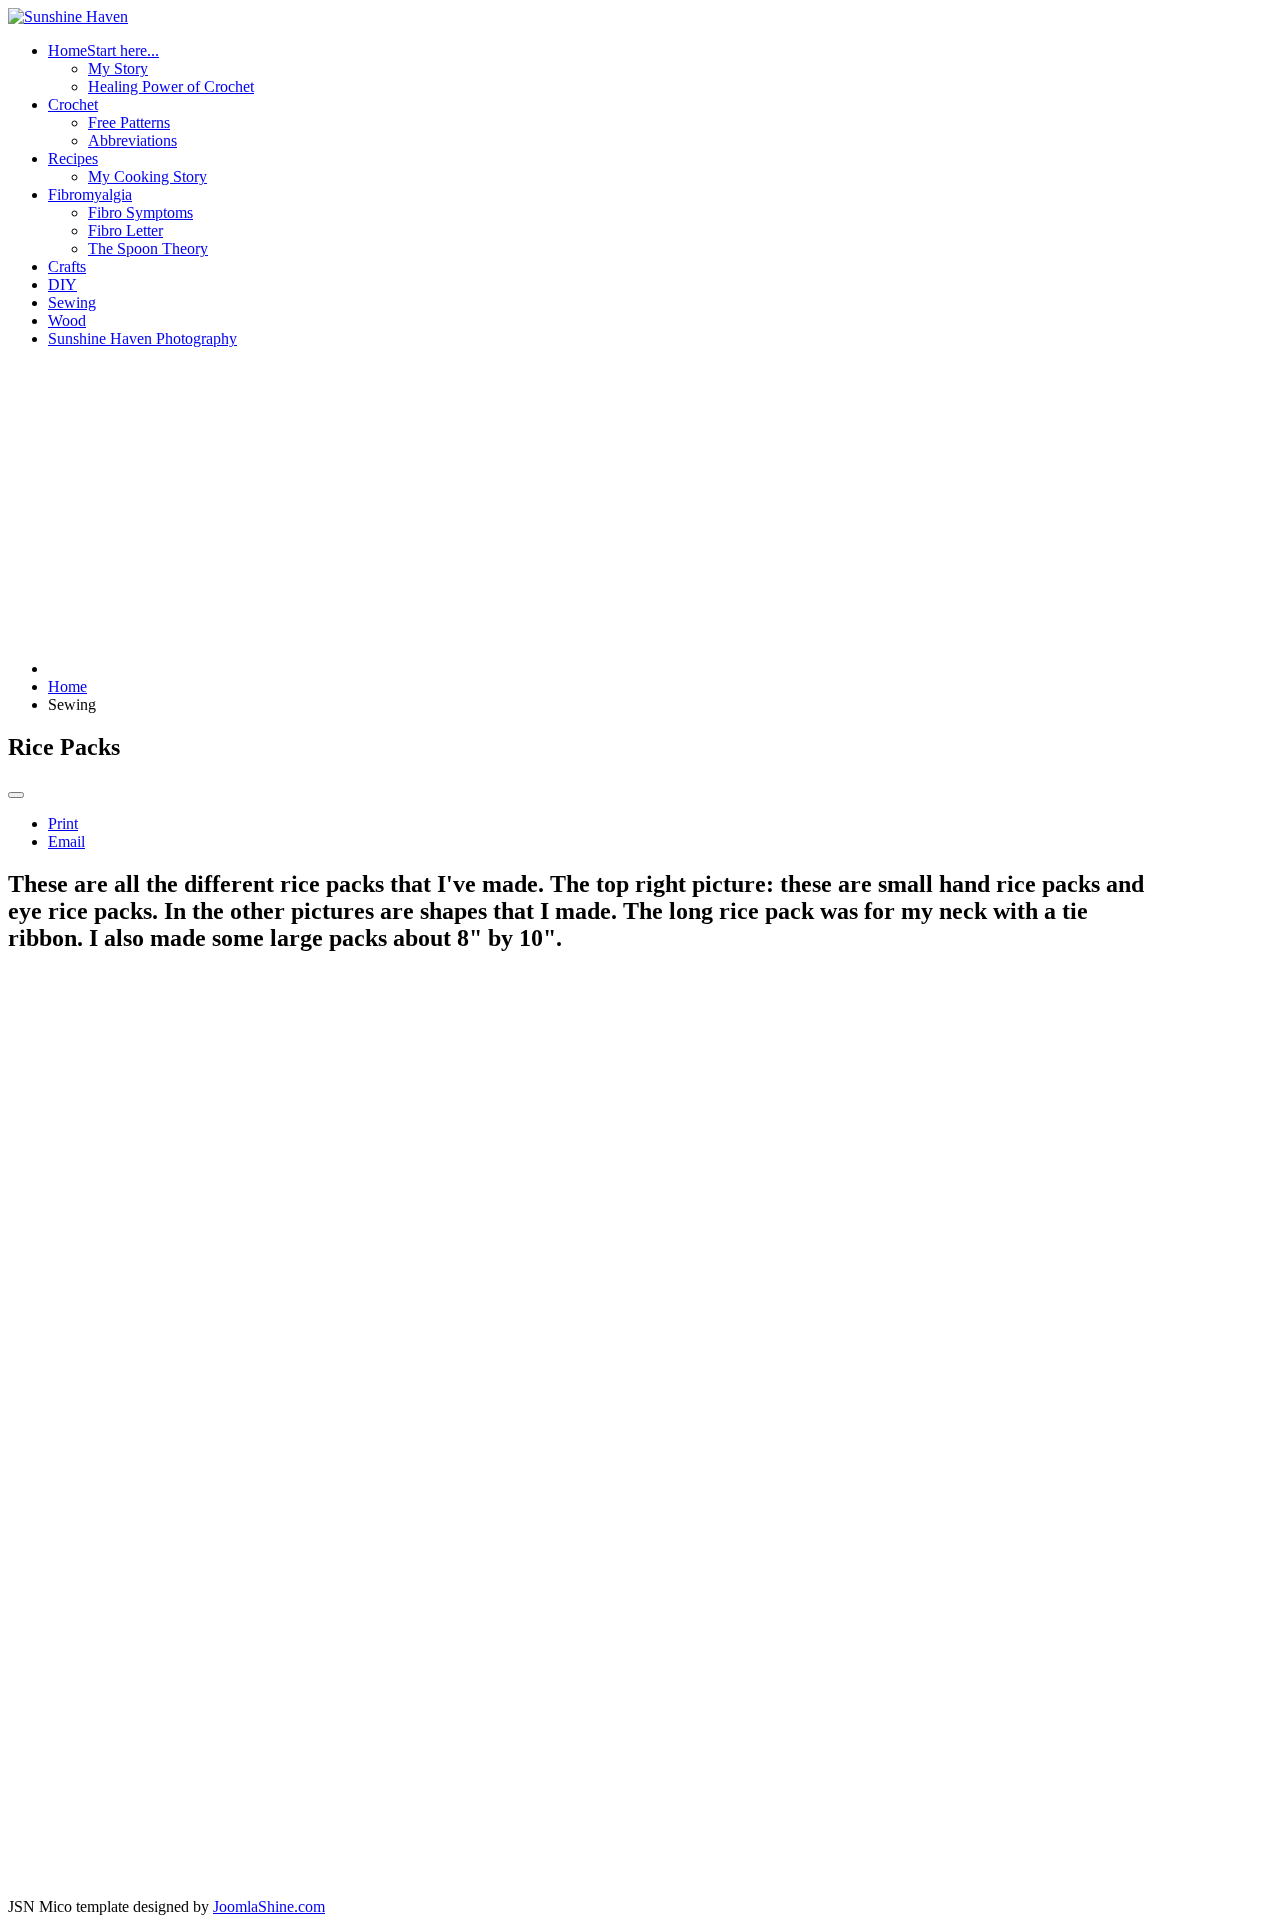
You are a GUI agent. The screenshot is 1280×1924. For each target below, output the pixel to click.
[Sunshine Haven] (68, 16)
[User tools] (16, 795)
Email (66, 841)
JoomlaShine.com (269, 1906)
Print (63, 823)
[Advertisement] (577, 504)
